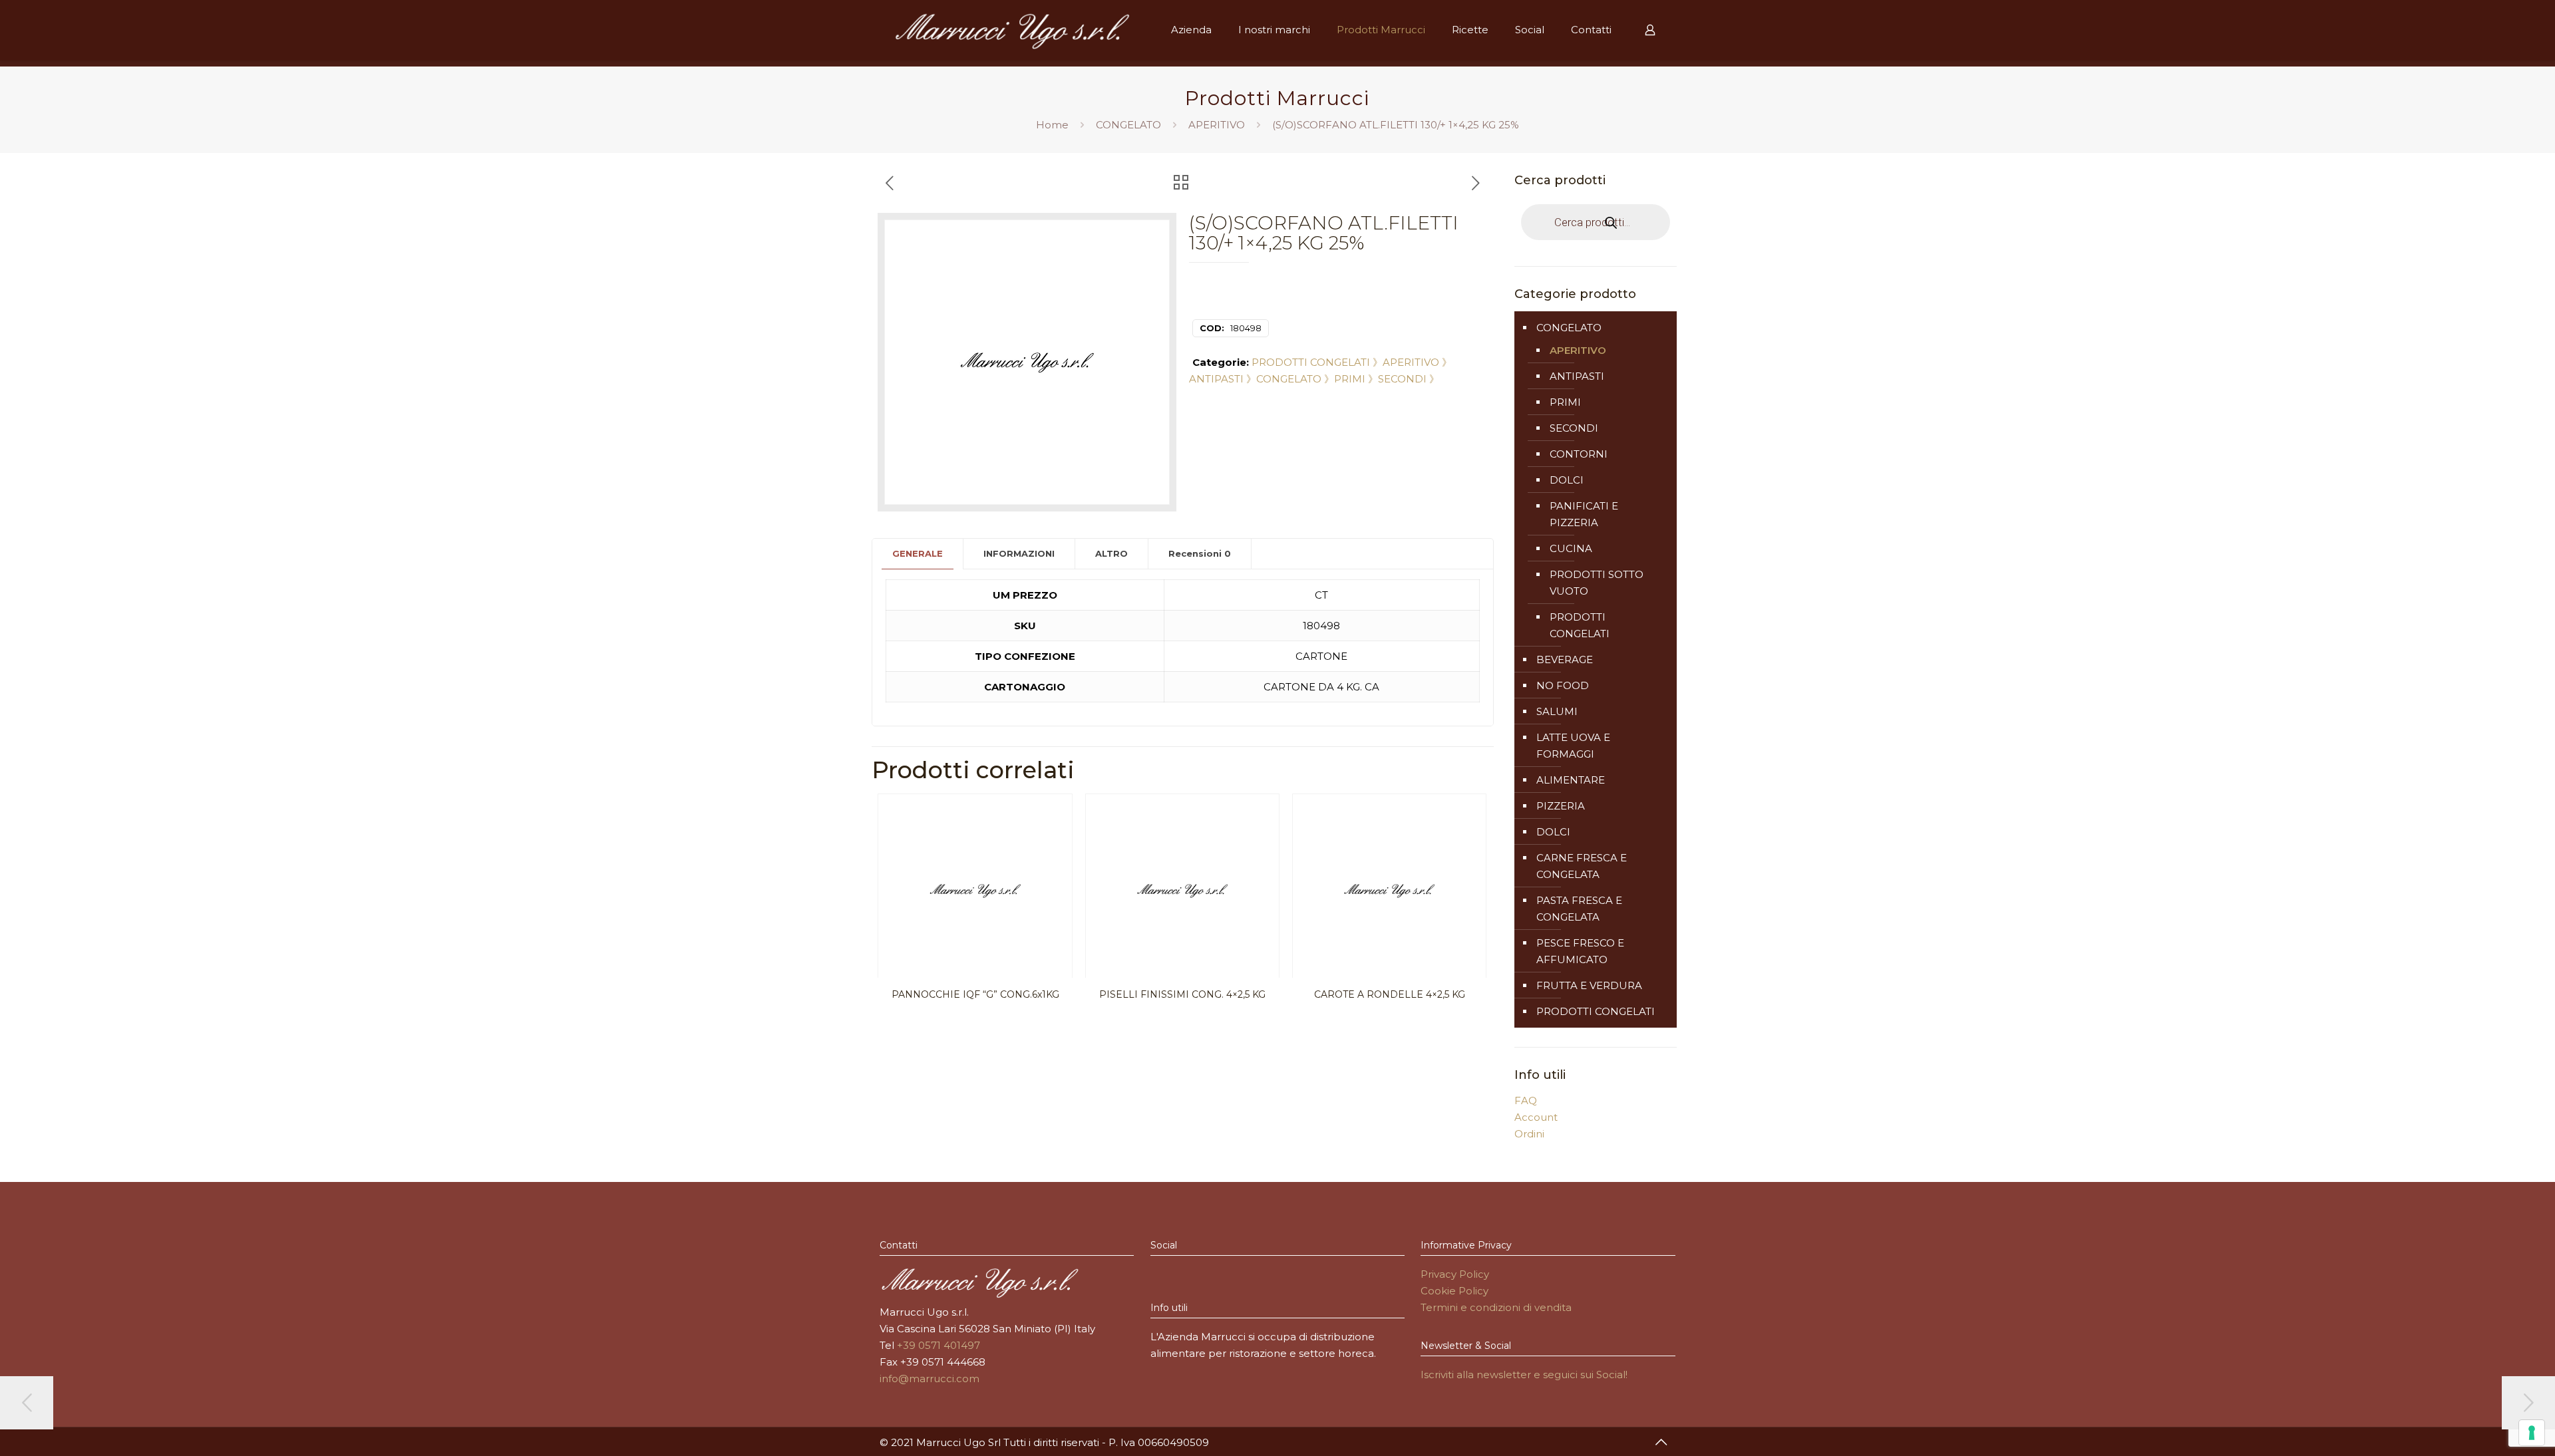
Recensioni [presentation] (1200, 553)
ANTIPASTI (1577, 376)
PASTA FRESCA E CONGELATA (1579, 909)
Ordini (1529, 1134)
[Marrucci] (1012, 30)
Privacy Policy (1455, 1274)
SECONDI (1574, 428)
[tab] (918, 554)
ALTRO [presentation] (1111, 553)
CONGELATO (1128, 125)
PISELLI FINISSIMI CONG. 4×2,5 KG (1182, 994)
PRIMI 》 (1356, 379)
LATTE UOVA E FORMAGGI (1573, 746)
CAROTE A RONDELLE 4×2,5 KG (1390, 994)
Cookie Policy (1454, 1291)
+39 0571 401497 (938, 1345)
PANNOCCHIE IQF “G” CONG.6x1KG (975, 994)
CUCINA (1571, 548)
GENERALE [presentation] (918, 553)
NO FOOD (1563, 685)
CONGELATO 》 (1295, 379)
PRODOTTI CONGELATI (1580, 625)
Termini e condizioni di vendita (1496, 1307)
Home (1052, 125)
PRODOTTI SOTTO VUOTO (1597, 583)
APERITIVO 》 (1417, 362)
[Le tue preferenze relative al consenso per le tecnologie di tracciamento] (2532, 1433)
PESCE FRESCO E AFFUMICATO (1580, 951)
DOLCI (1567, 480)
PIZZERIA (1561, 806)
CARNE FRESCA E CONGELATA (1582, 866)
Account (1536, 1117)
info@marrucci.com (930, 1379)
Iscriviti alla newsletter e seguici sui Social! (1524, 1375)
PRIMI (1565, 402)
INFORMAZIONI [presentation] (1019, 553)
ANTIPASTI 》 (1223, 379)
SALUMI (1557, 711)
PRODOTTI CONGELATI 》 (1317, 362)
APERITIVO (1217, 125)
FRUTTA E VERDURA (1589, 985)
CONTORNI (1579, 454)
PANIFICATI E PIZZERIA (1584, 514)
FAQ (1526, 1100)
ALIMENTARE (1571, 780)
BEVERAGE (1565, 659)
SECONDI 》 (1409, 379)
